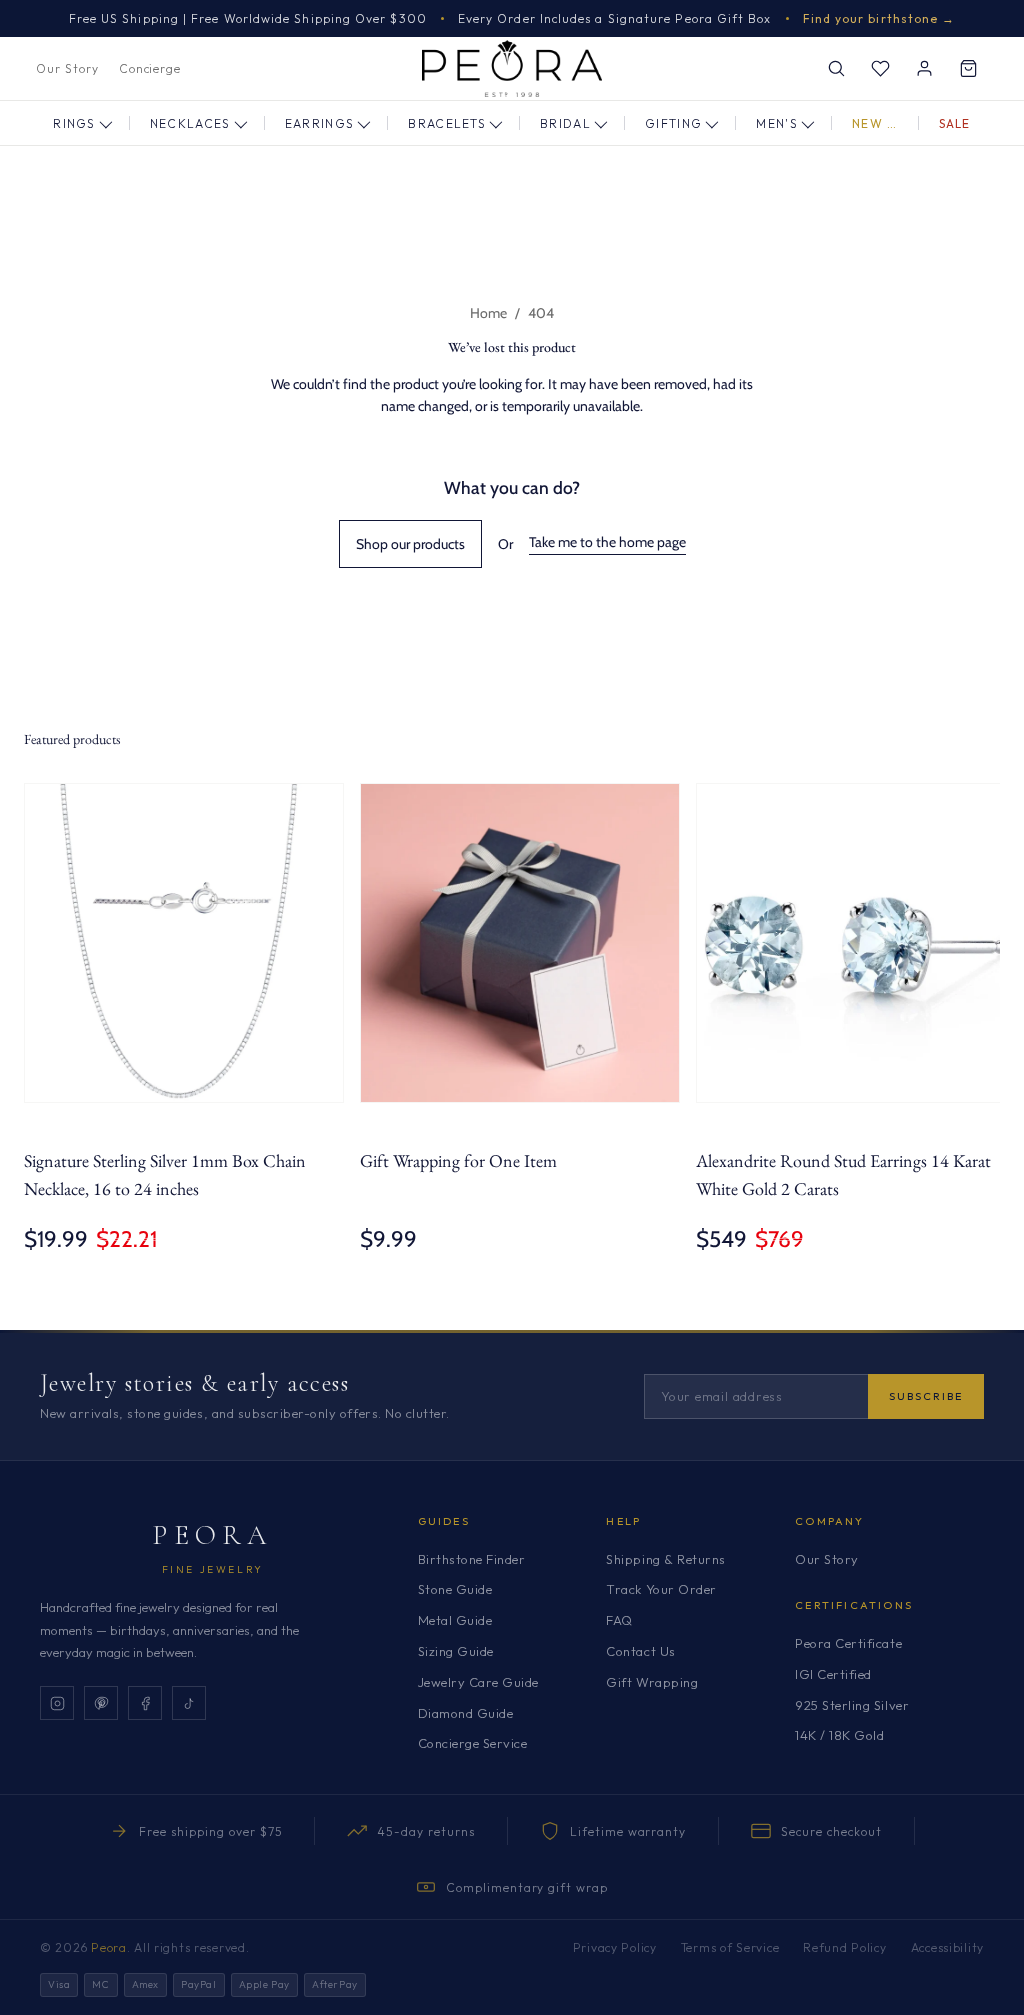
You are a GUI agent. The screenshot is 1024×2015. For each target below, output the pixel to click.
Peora (212, 1535)
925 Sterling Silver (852, 1705)
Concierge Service (473, 1743)
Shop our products (410, 544)
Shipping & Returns (665, 1559)
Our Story (67, 68)
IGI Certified (833, 1674)
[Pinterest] (101, 1703)
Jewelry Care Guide (478, 1682)
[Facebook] (145, 1703)
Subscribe (926, 1396)
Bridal (565, 123)
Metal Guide (455, 1620)
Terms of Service (730, 1947)
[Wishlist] (880, 69)
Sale (955, 123)
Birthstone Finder (472, 1559)
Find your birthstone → (879, 18)
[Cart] (968, 69)
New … (875, 123)
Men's (777, 123)
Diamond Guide (466, 1713)
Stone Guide (455, 1589)
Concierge (150, 68)
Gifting (673, 123)
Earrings (320, 123)
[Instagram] (57, 1703)
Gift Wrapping (652, 1682)
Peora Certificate (848, 1643)
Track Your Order (661, 1589)
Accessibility (947, 1947)
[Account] (924, 69)
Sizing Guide (456, 1651)
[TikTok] (189, 1703)
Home (488, 313)
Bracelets (447, 123)
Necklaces (190, 123)
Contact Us (640, 1651)
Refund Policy (844, 1947)
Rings (74, 123)
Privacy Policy (615, 1947)
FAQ (619, 1620)
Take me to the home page (607, 542)
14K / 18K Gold (839, 1735)
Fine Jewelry (213, 1569)
